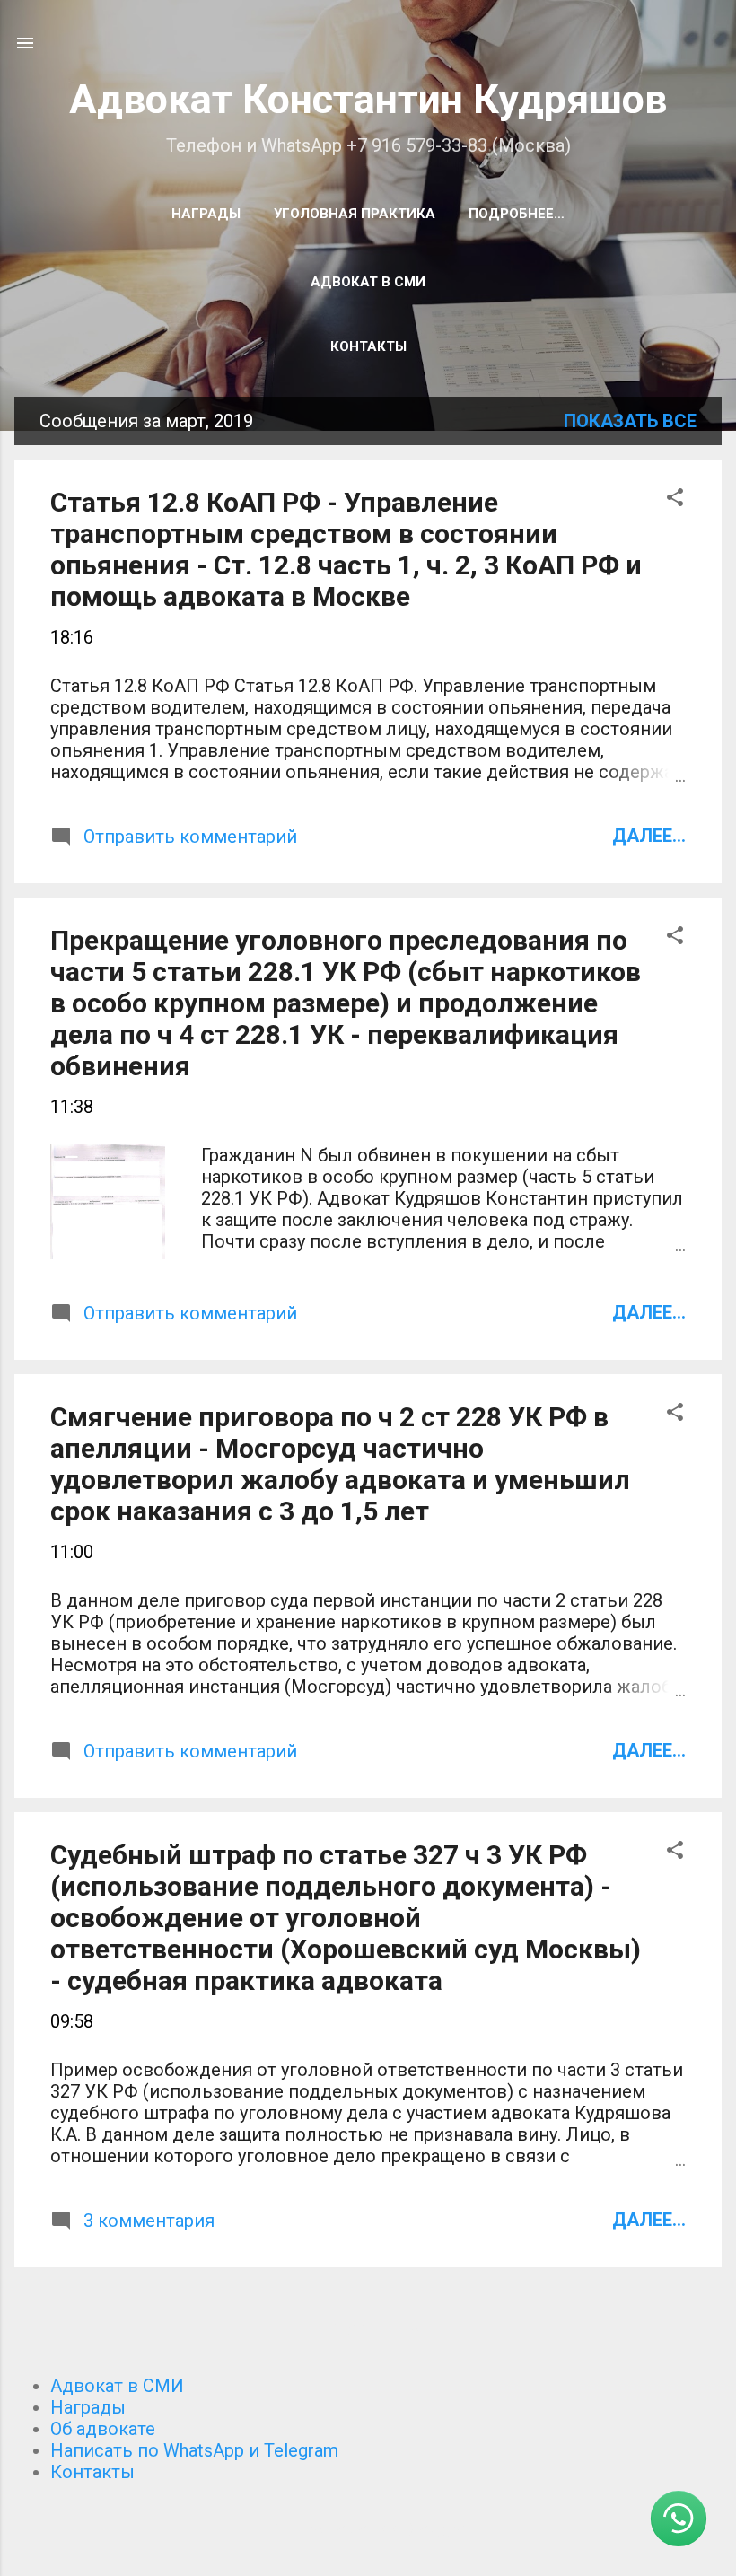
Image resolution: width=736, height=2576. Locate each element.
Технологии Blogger (379, 2529)
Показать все (630, 421)
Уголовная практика (355, 214)
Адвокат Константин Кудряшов (368, 99)
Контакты (368, 346)
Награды (206, 214)
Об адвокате (103, 2429)
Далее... (649, 836)
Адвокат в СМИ (368, 282)
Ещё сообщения (368, 2330)
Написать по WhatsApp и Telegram (194, 2450)
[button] (675, 499)
